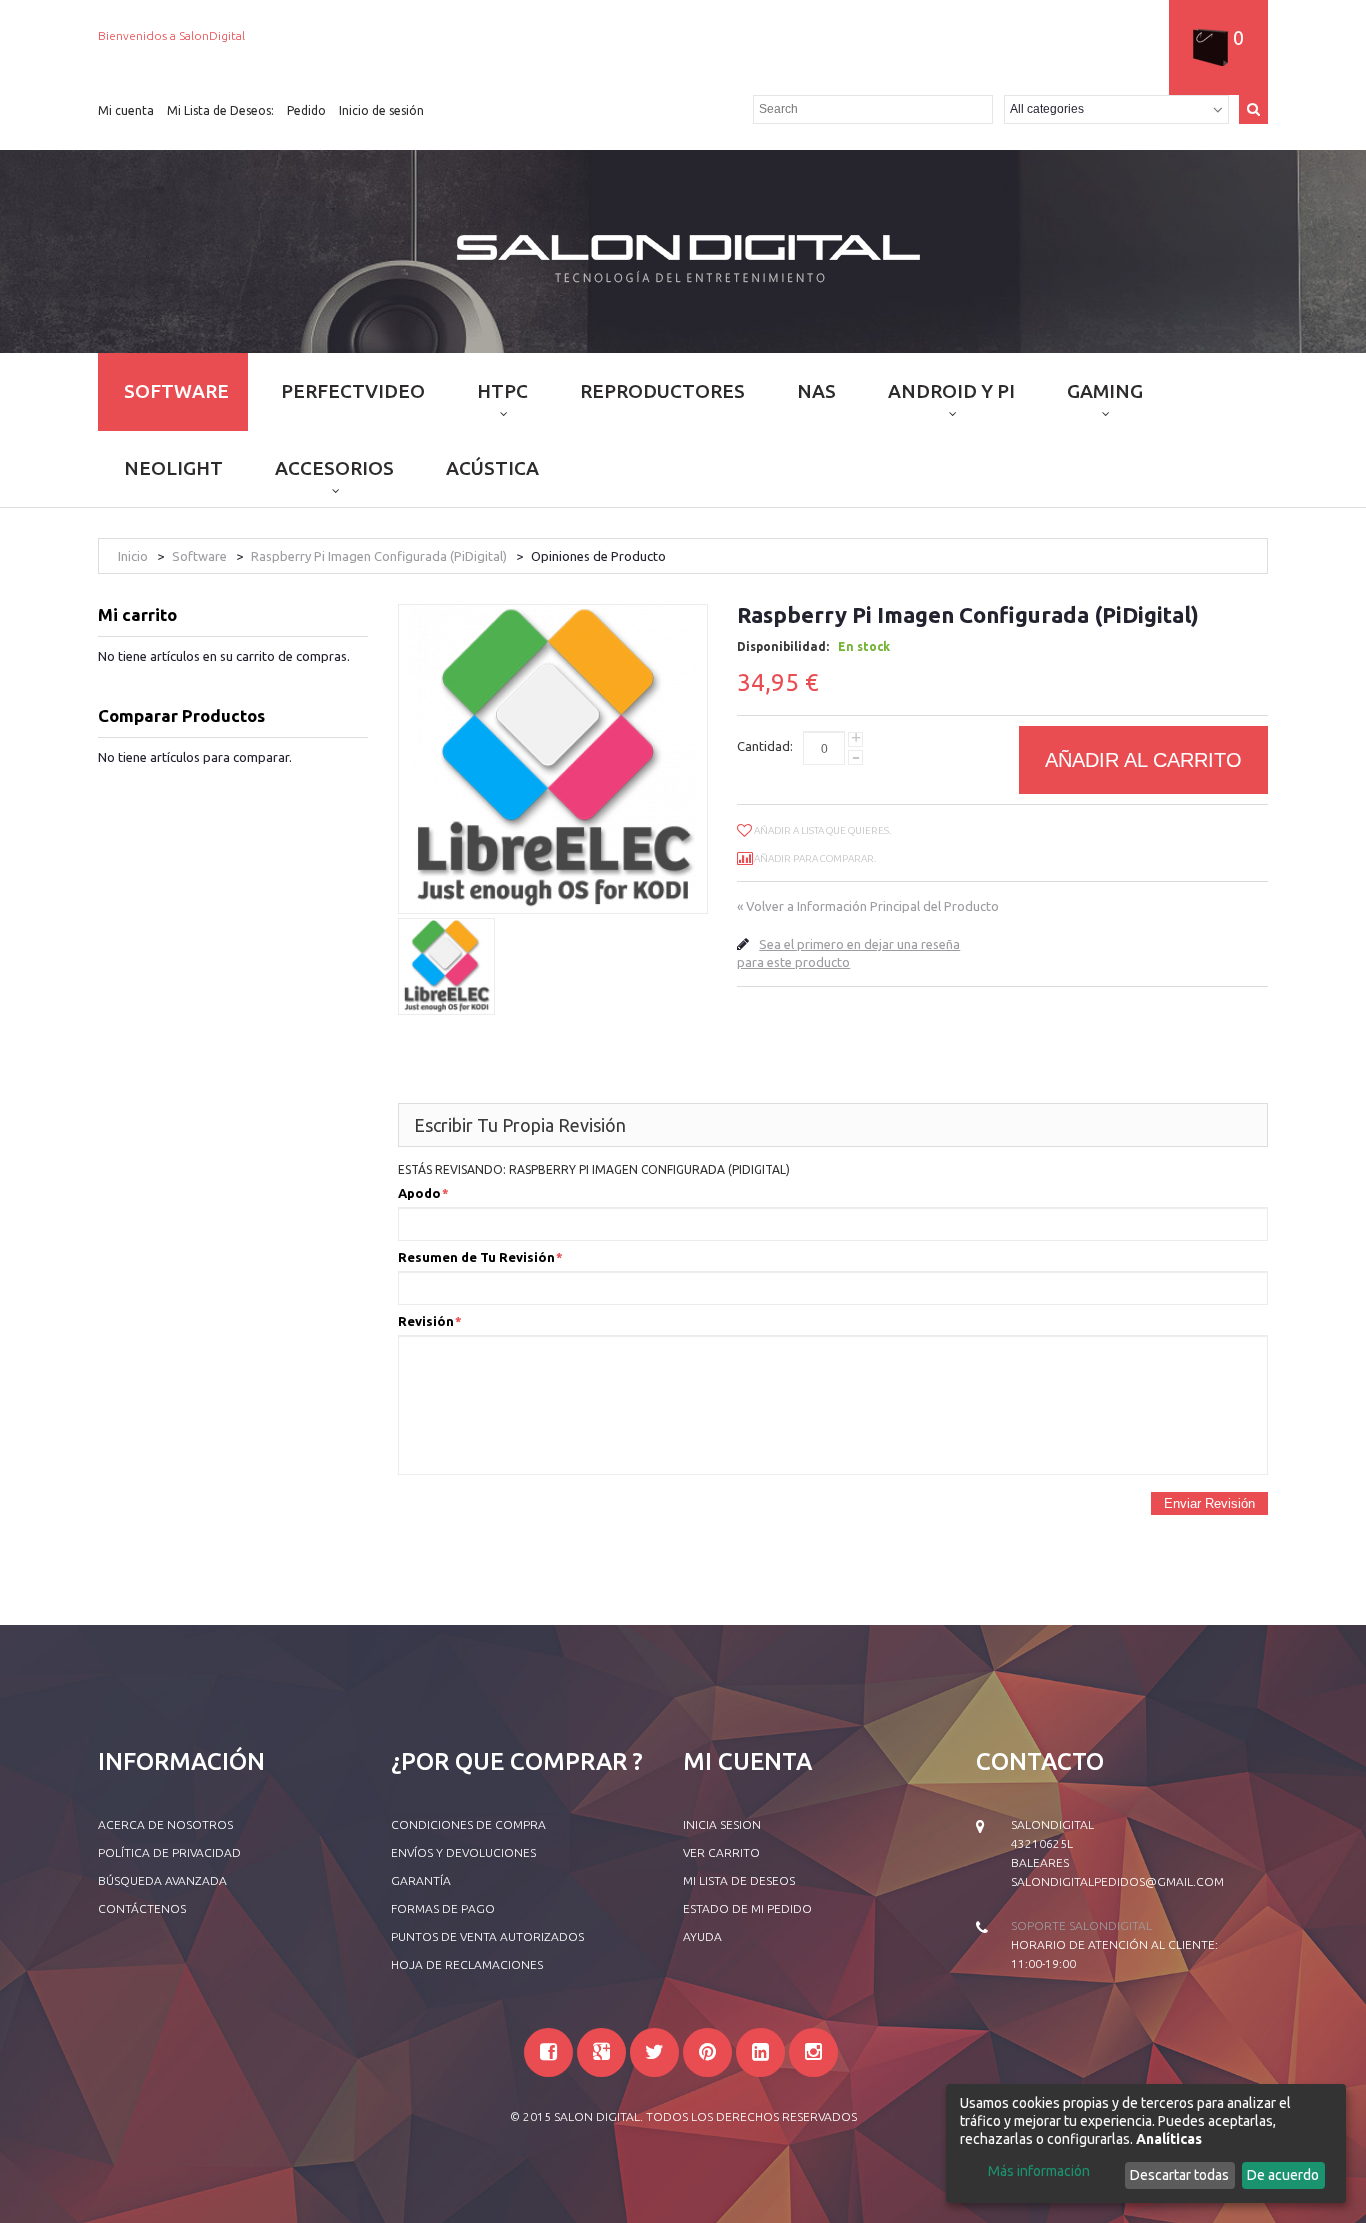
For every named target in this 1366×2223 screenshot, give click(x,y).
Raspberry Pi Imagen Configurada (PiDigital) (379, 556)
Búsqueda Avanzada (162, 1880)
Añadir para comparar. (815, 858)
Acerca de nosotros (165, 1824)
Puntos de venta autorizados (487, 1936)
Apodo (419, 1193)
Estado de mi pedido (747, 1908)
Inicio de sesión (381, 110)
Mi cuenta (126, 110)
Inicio (133, 556)
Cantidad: (765, 746)
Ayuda (702, 1936)
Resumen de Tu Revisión (476, 1257)
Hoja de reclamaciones (467, 1964)
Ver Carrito (721, 1852)
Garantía (421, 1880)
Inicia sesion (722, 1824)
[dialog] (1146, 2143)
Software (199, 556)
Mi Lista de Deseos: (220, 110)
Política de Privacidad (169, 1852)
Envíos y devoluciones (463, 1852)
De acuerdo (1283, 2175)
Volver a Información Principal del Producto (868, 906)
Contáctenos (142, 1908)
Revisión (426, 1321)
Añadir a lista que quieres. (822, 830)
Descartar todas (1179, 2175)
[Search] (1253, 109)
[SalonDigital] (683, 256)
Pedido (306, 110)
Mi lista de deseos (739, 1880)
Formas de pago (443, 1908)
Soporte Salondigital (1081, 1925)
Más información (1039, 2171)
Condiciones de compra (468, 1824)
